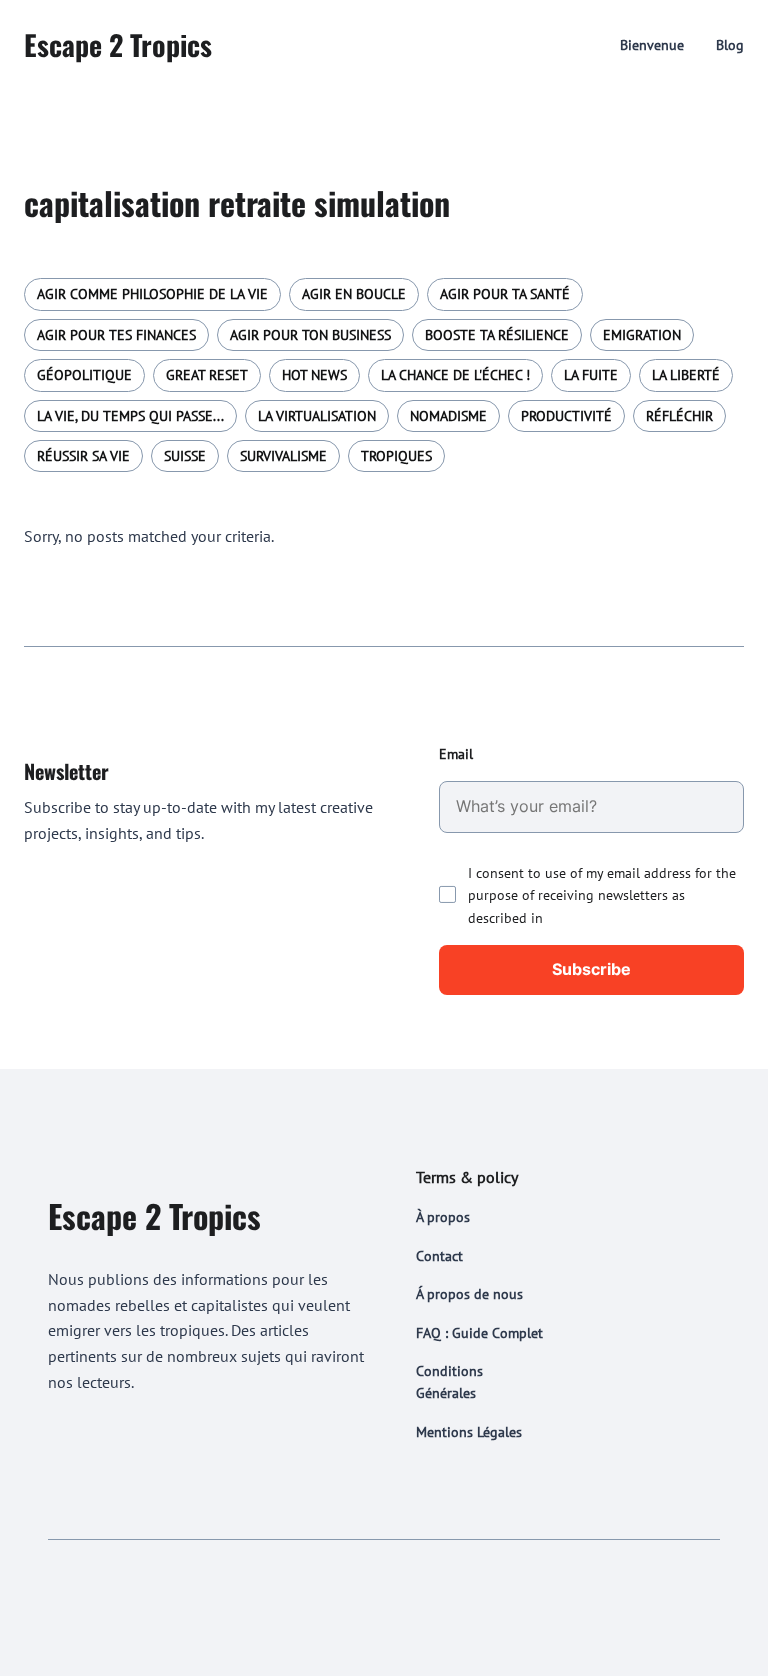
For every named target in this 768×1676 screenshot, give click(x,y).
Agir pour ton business (310, 335)
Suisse (185, 456)
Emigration (642, 335)
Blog (730, 45)
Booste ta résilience (497, 335)
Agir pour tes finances (116, 335)
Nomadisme (448, 416)
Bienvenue (652, 45)
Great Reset (207, 375)
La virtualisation (317, 416)
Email (456, 754)
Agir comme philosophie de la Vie (152, 294)
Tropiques (396, 456)
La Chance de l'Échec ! (455, 375)
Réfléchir (679, 416)
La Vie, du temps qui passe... (130, 416)
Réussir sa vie (83, 456)
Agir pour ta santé (505, 294)
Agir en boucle (354, 294)
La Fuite (591, 375)
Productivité (566, 416)
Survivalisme (283, 456)
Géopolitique (84, 375)
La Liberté (686, 375)
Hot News (314, 375)
